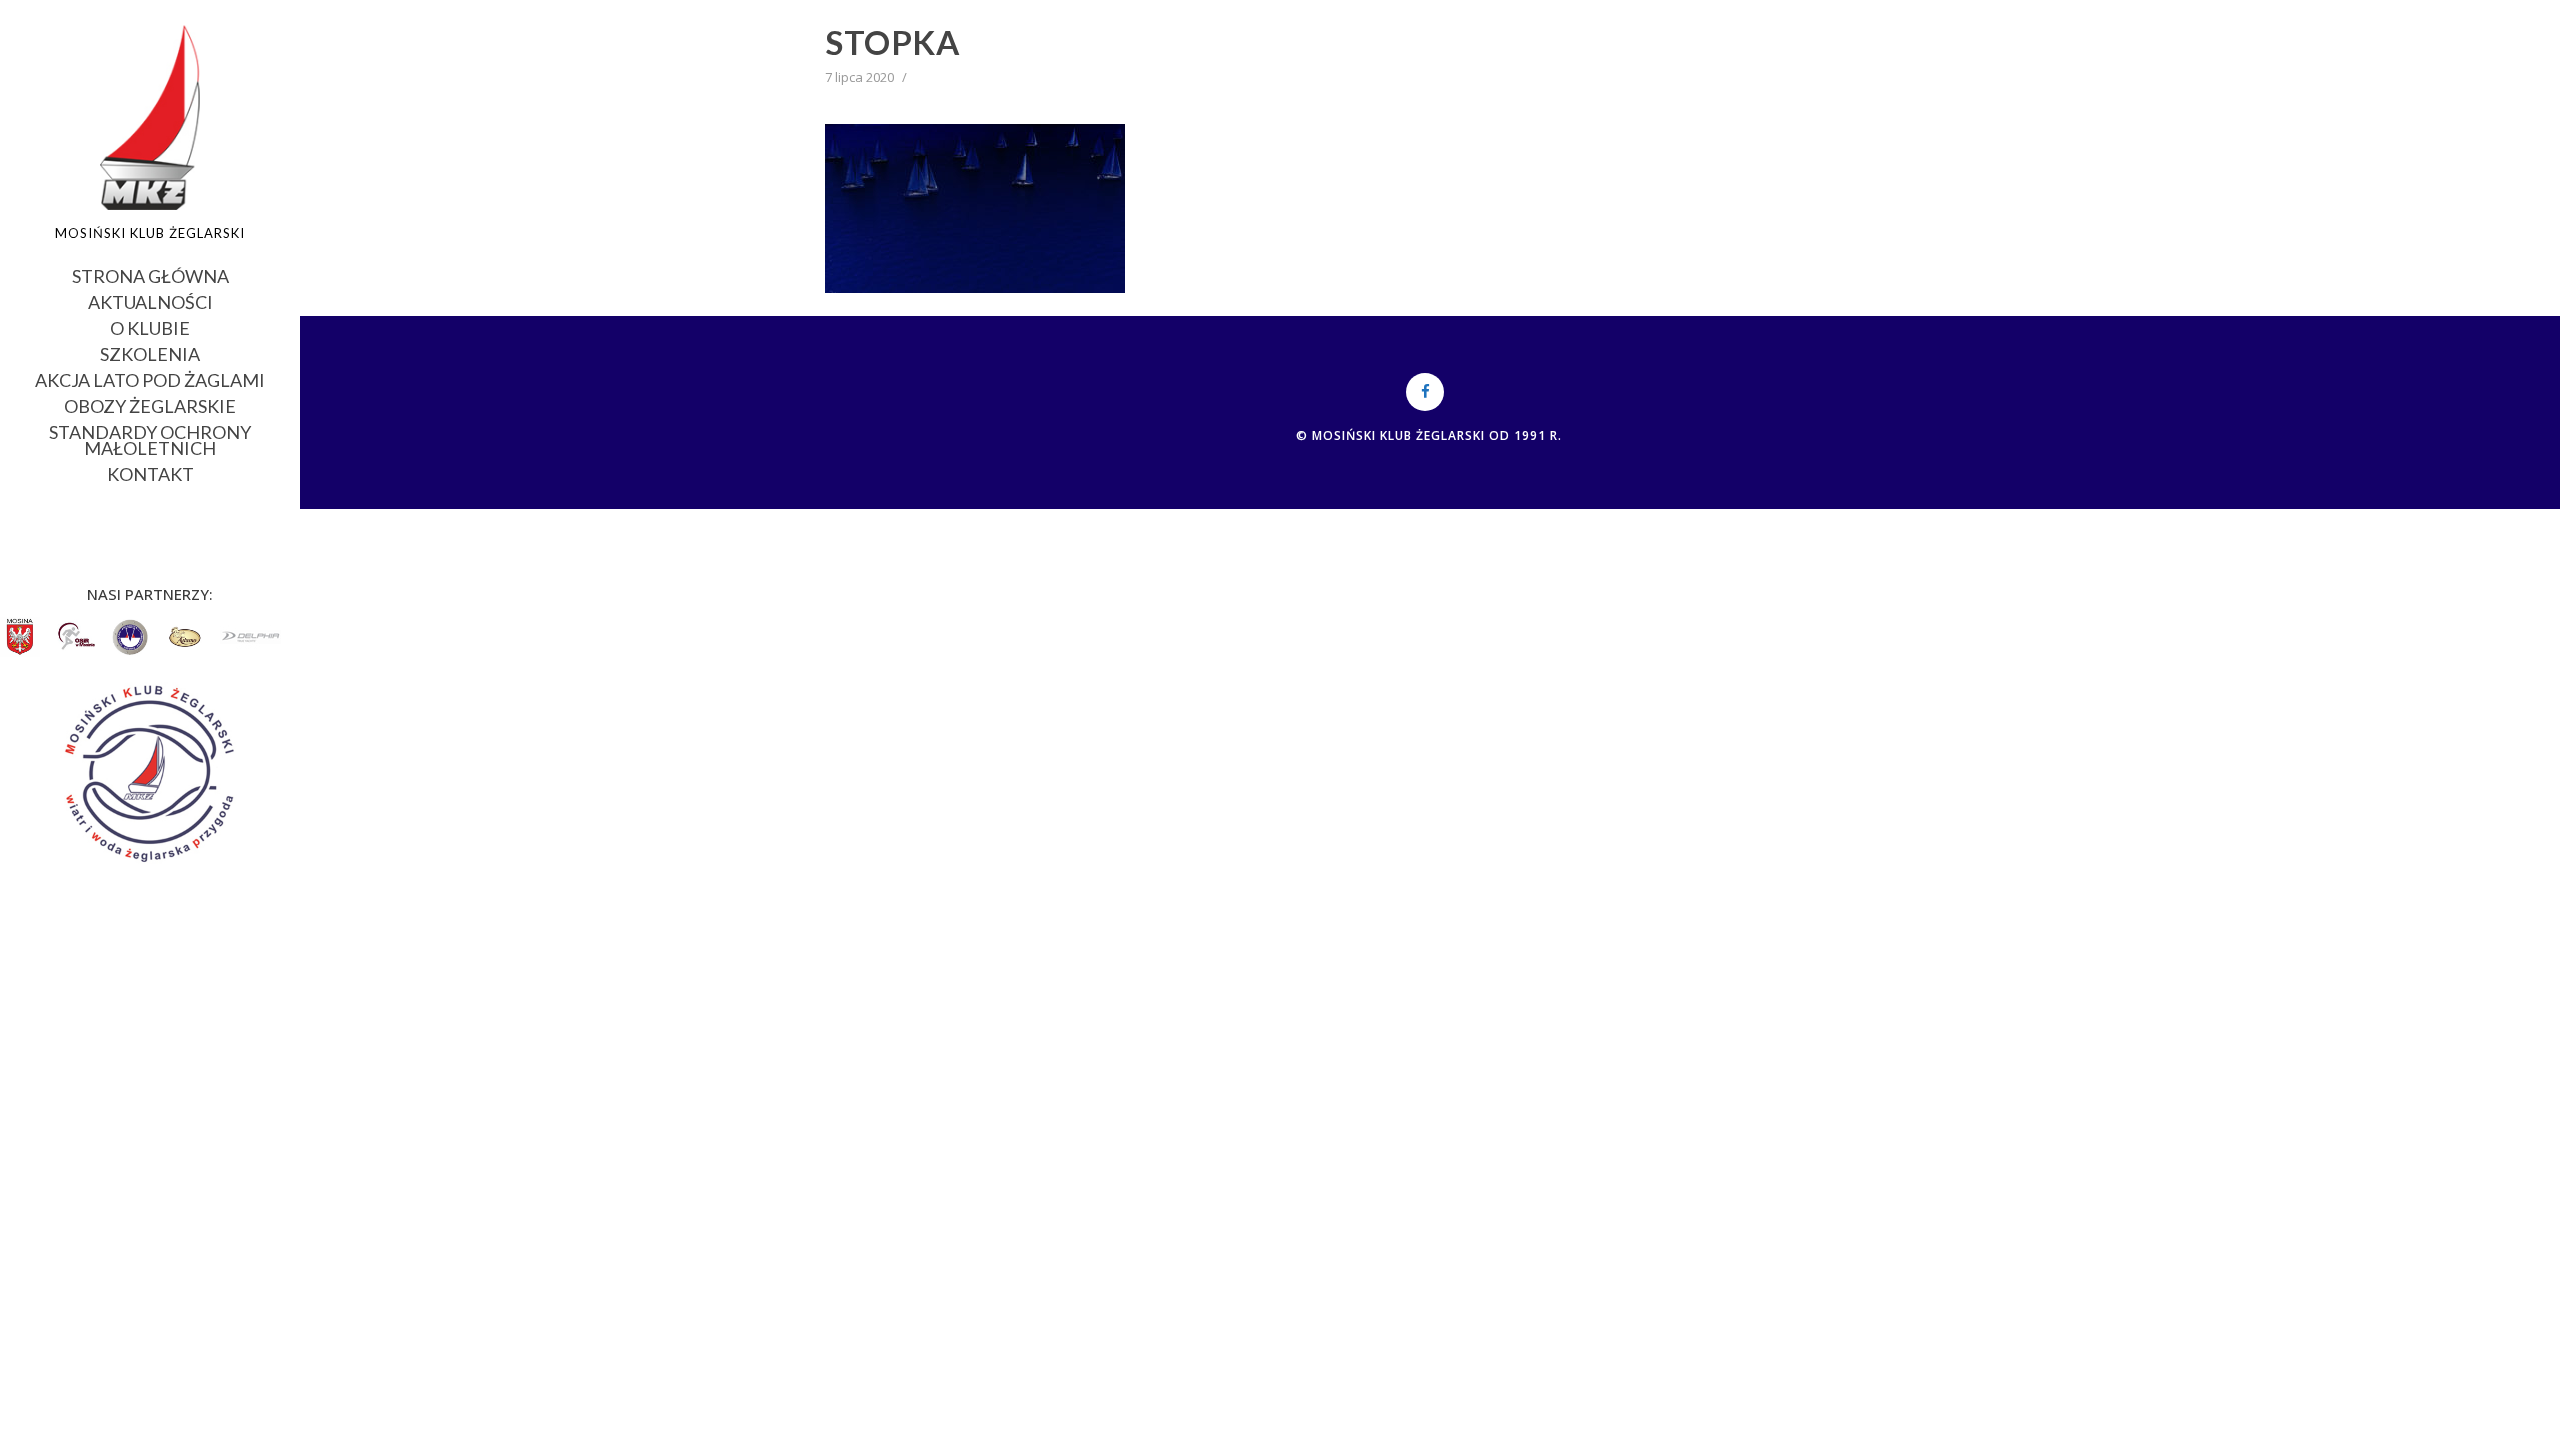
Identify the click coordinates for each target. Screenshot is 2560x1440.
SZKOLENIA (150, 352)
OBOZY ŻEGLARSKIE (150, 404)
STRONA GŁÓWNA (150, 274)
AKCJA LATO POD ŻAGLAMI (150, 378)
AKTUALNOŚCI (150, 300)
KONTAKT (150, 472)
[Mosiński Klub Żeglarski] (150, 117)
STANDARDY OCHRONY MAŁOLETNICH (150, 438)
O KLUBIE (150, 326)
